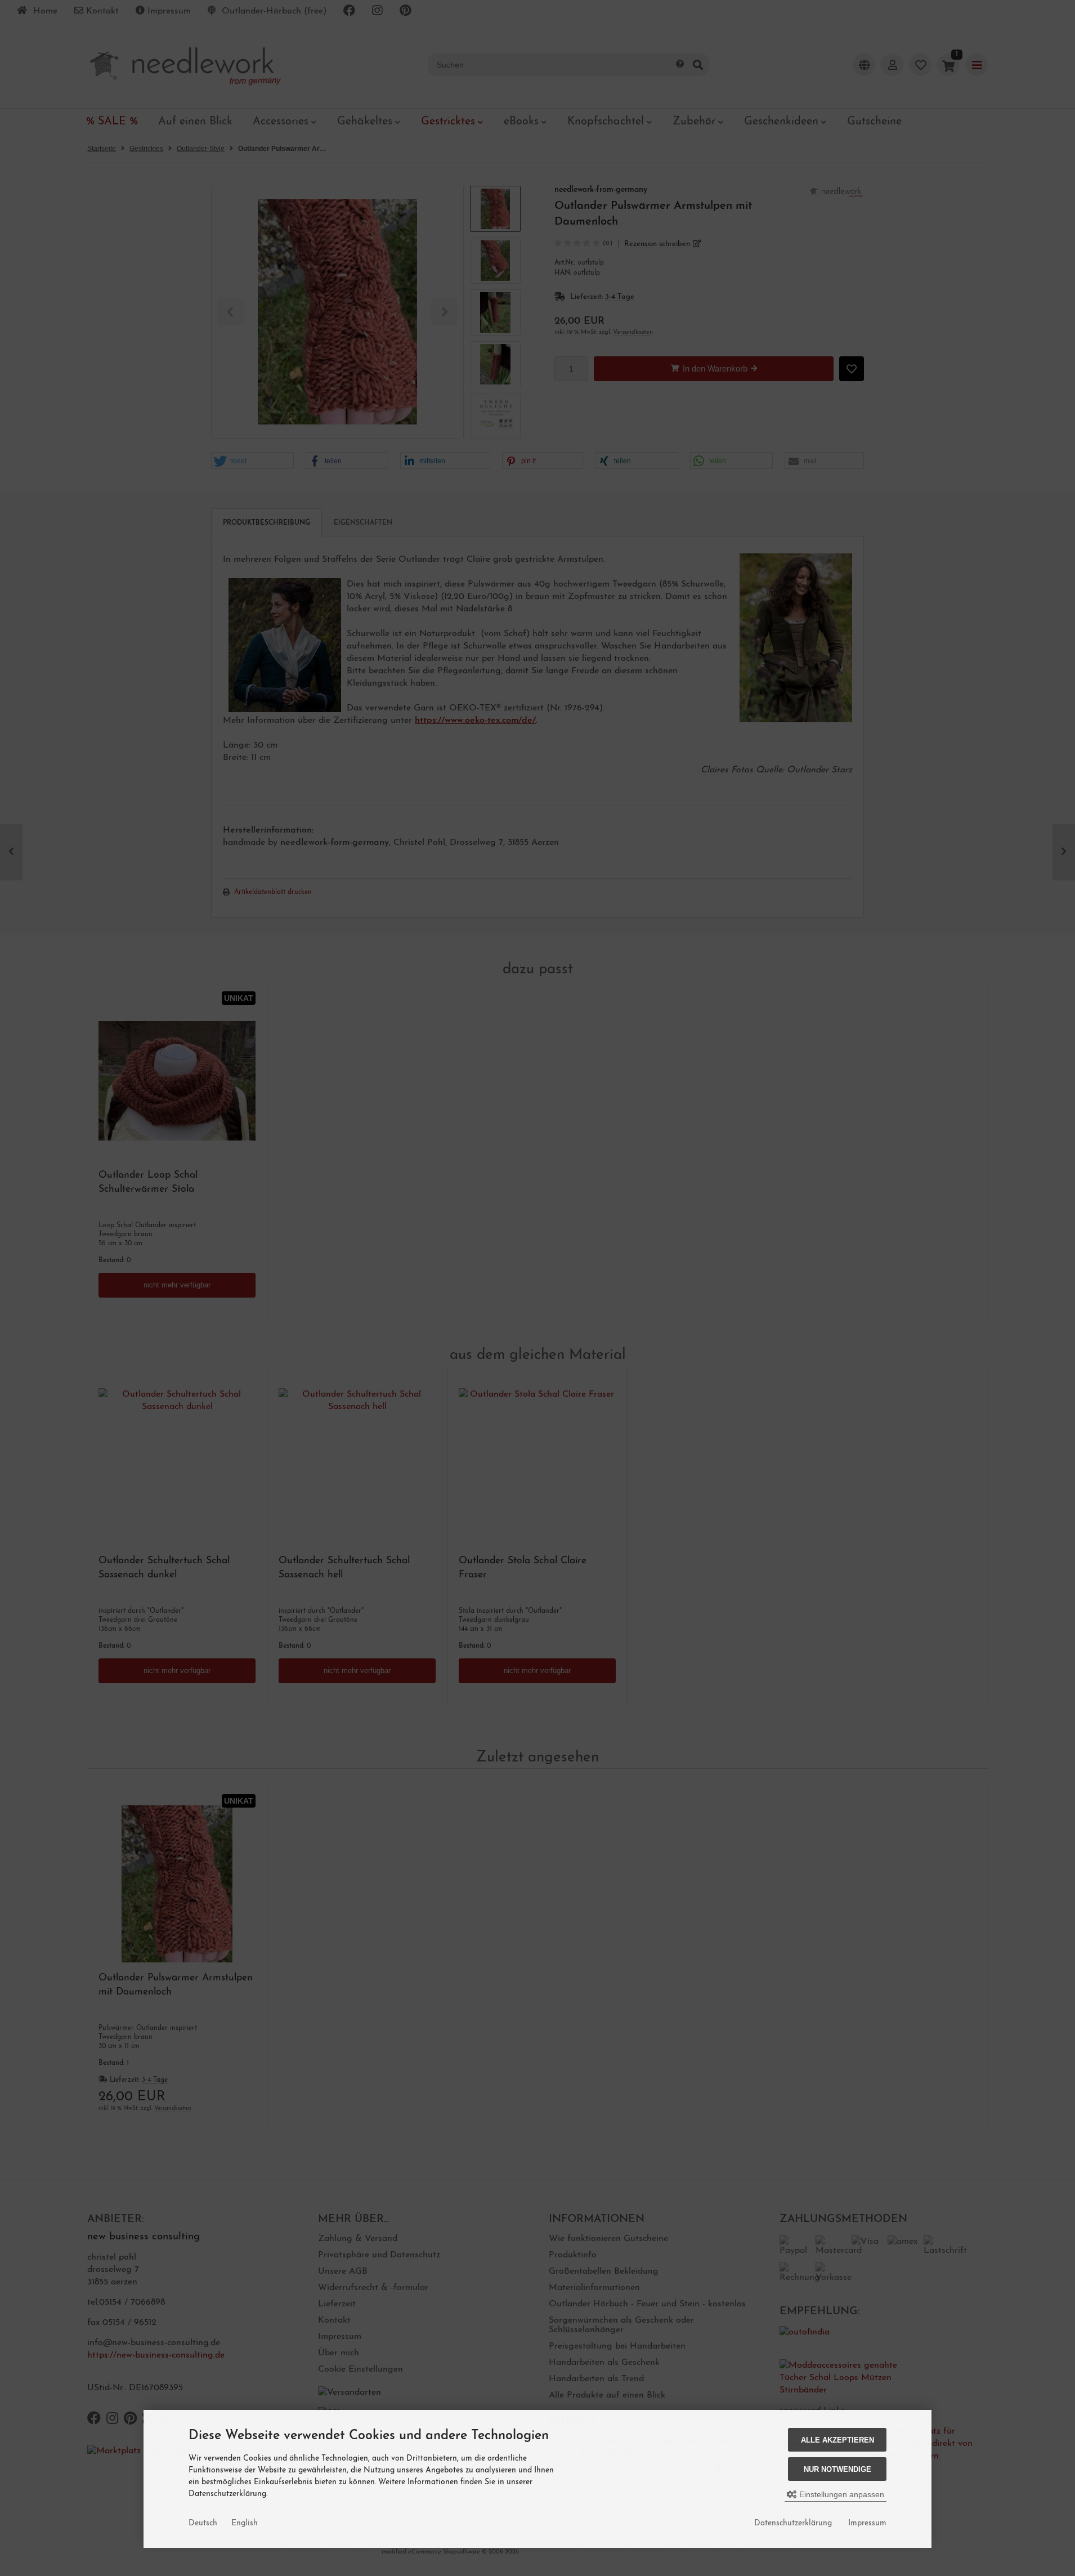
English (245, 2523)
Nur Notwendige (837, 2469)
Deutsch (203, 2523)
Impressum (867, 2523)
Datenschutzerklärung (793, 2523)
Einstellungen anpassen (841, 2494)
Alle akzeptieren (837, 2440)
